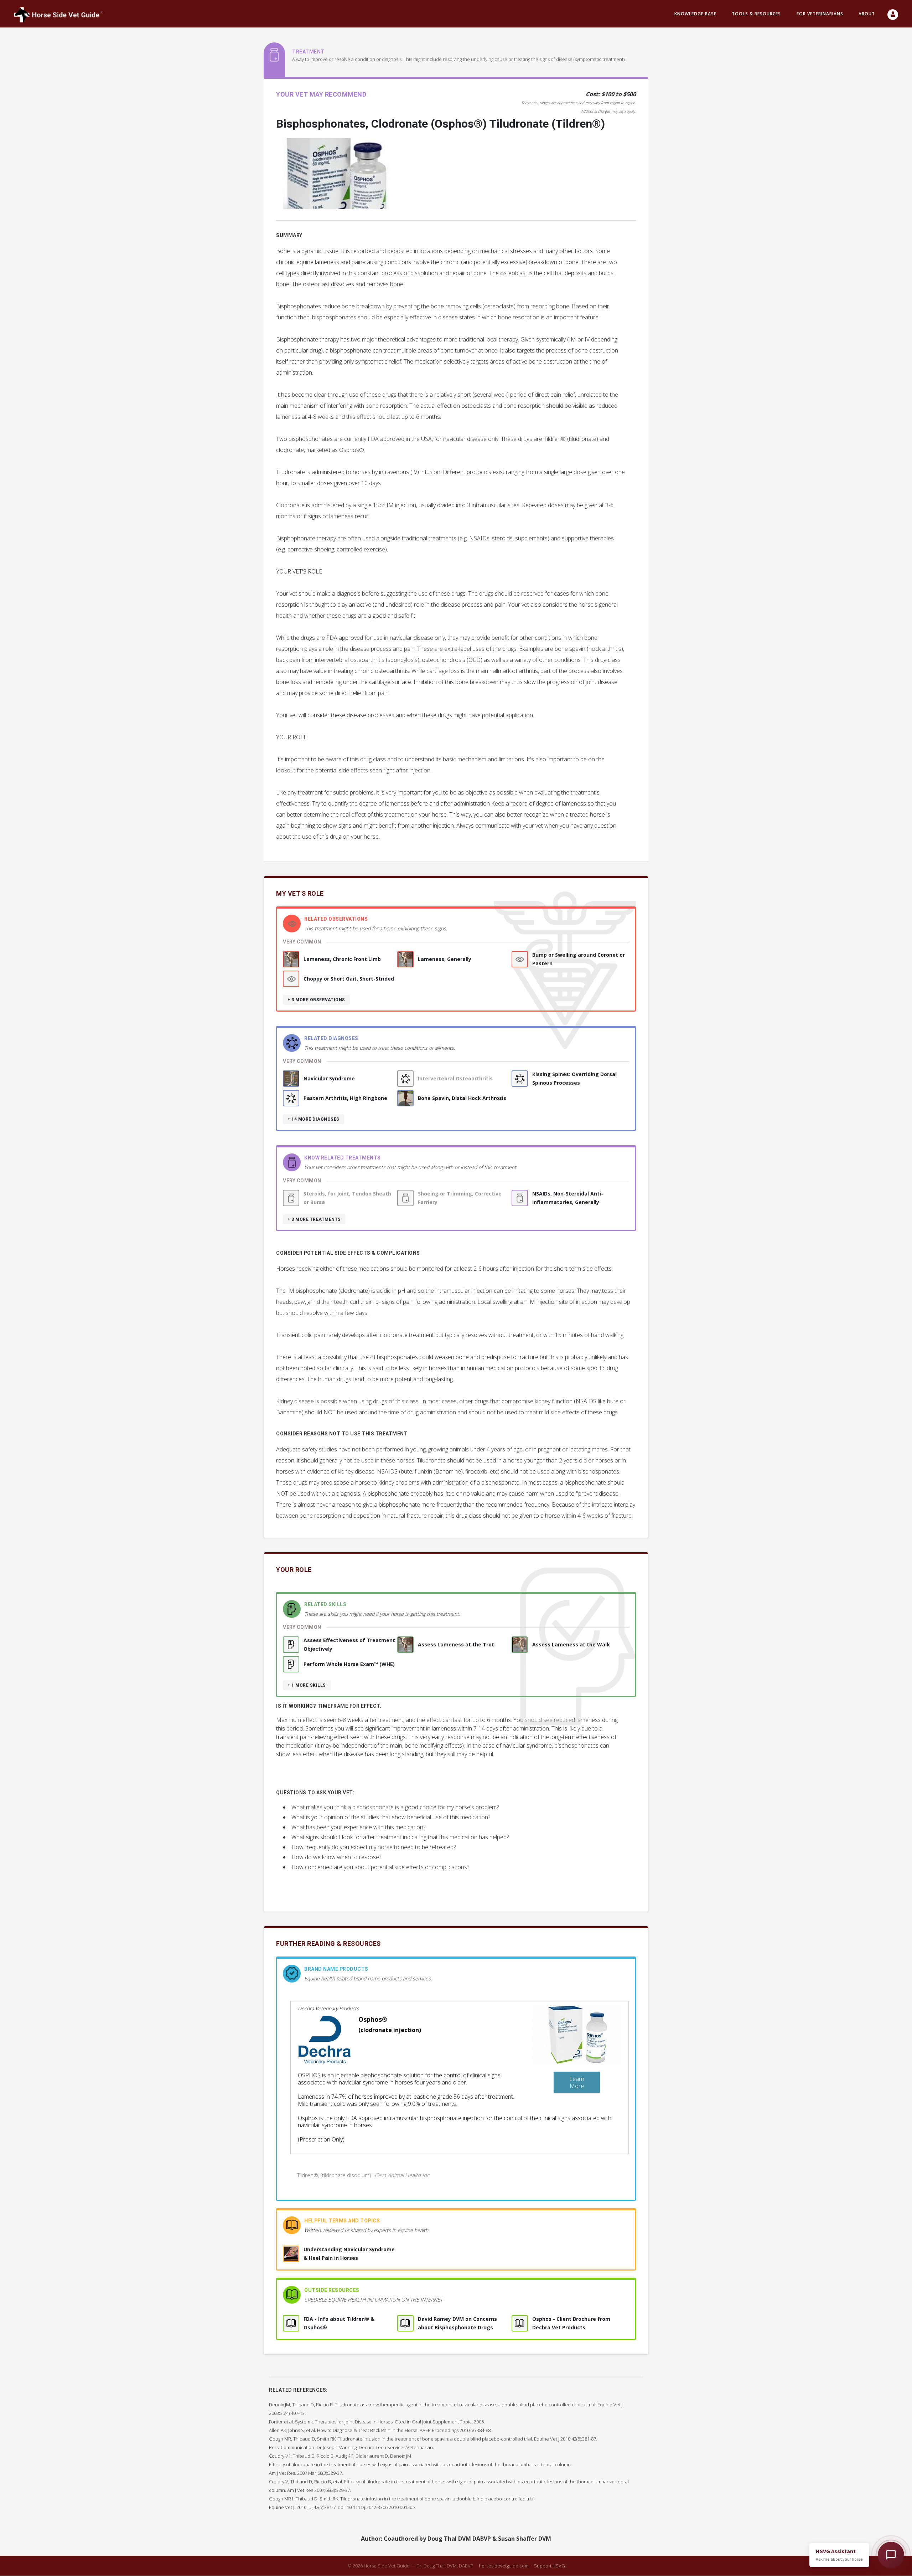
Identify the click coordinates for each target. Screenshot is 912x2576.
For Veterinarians (820, 14)
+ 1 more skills (307, 1685)
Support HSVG (550, 2566)
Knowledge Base (695, 14)
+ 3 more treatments (314, 1219)
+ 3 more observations (316, 1000)
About (867, 14)
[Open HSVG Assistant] (891, 2555)
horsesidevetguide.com (504, 2566)
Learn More (577, 2082)
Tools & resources (756, 14)
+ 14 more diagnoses (313, 1119)
